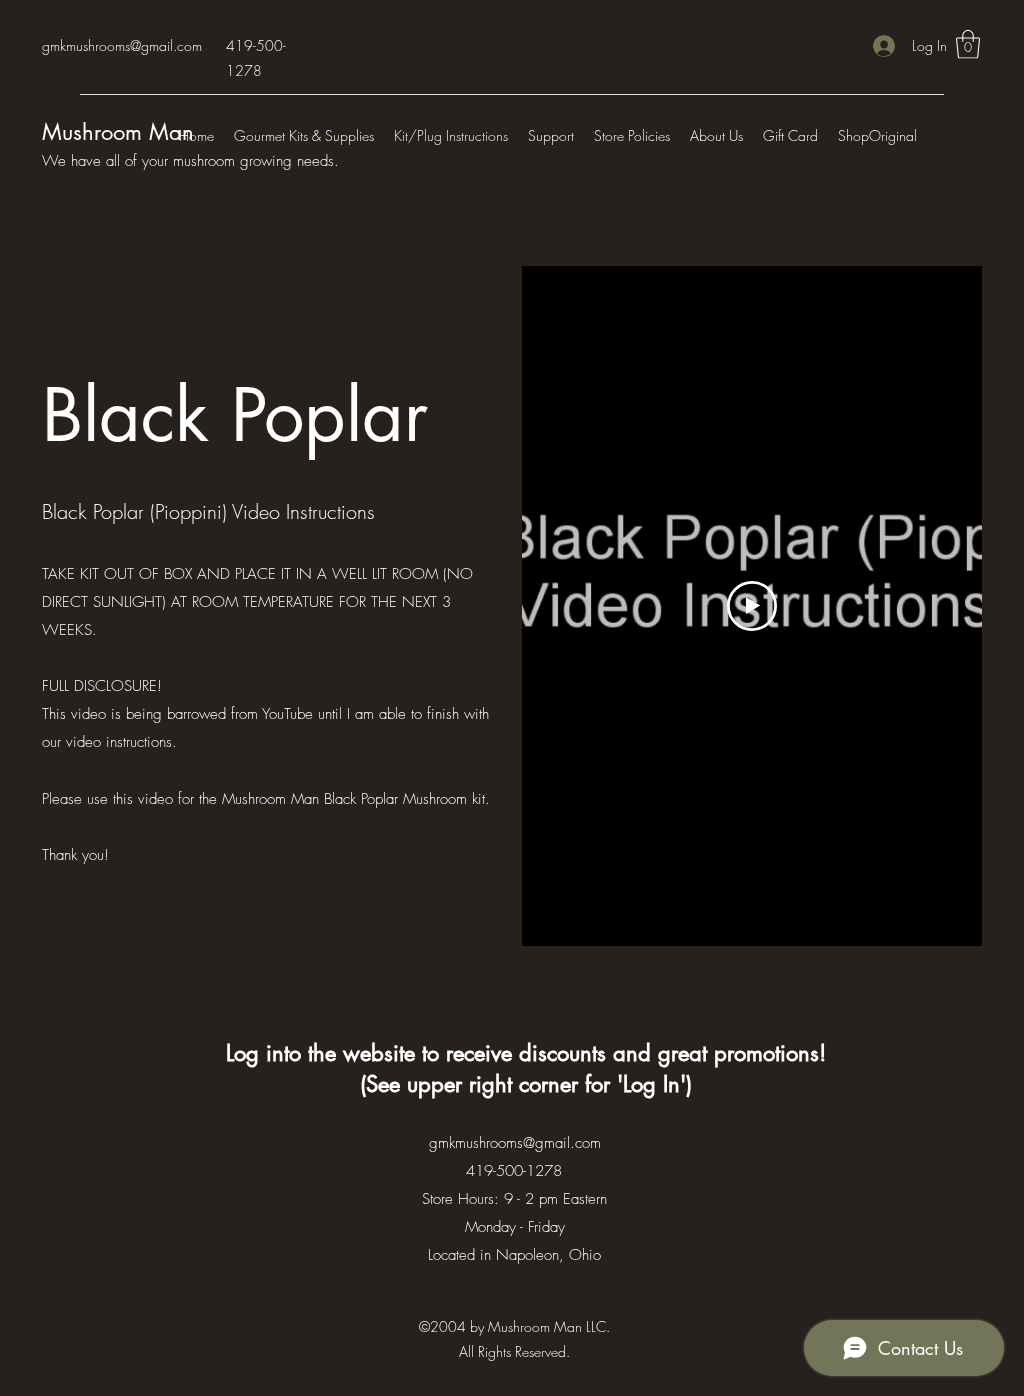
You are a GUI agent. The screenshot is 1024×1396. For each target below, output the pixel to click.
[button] (968, 44)
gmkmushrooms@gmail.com (122, 45)
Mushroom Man (118, 132)
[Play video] (752, 606)
